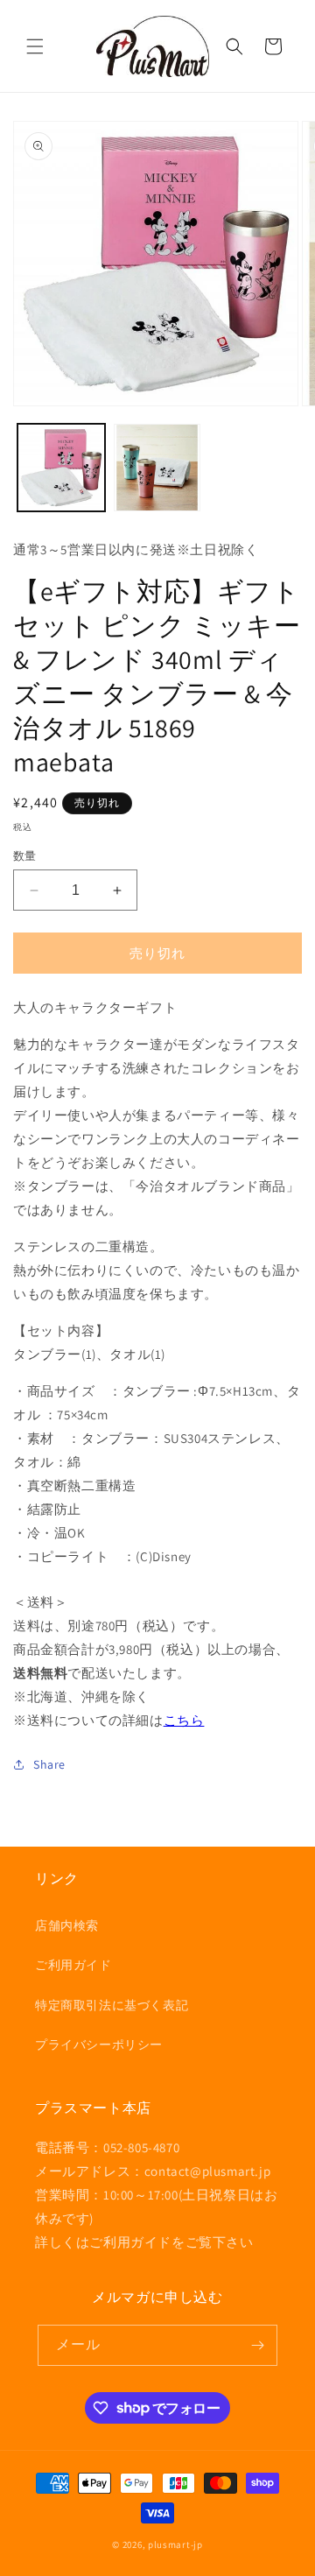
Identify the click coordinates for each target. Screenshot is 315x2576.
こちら (184, 1720)
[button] (35, 46)
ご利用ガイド (73, 1965)
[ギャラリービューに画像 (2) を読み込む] (157, 468)
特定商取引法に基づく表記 (112, 2005)
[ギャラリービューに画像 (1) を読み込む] (61, 468)
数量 (25, 856)
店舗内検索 (67, 1925)
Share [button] (49, 1764)
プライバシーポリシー (99, 2045)
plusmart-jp (175, 2544)
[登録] (257, 2345)
